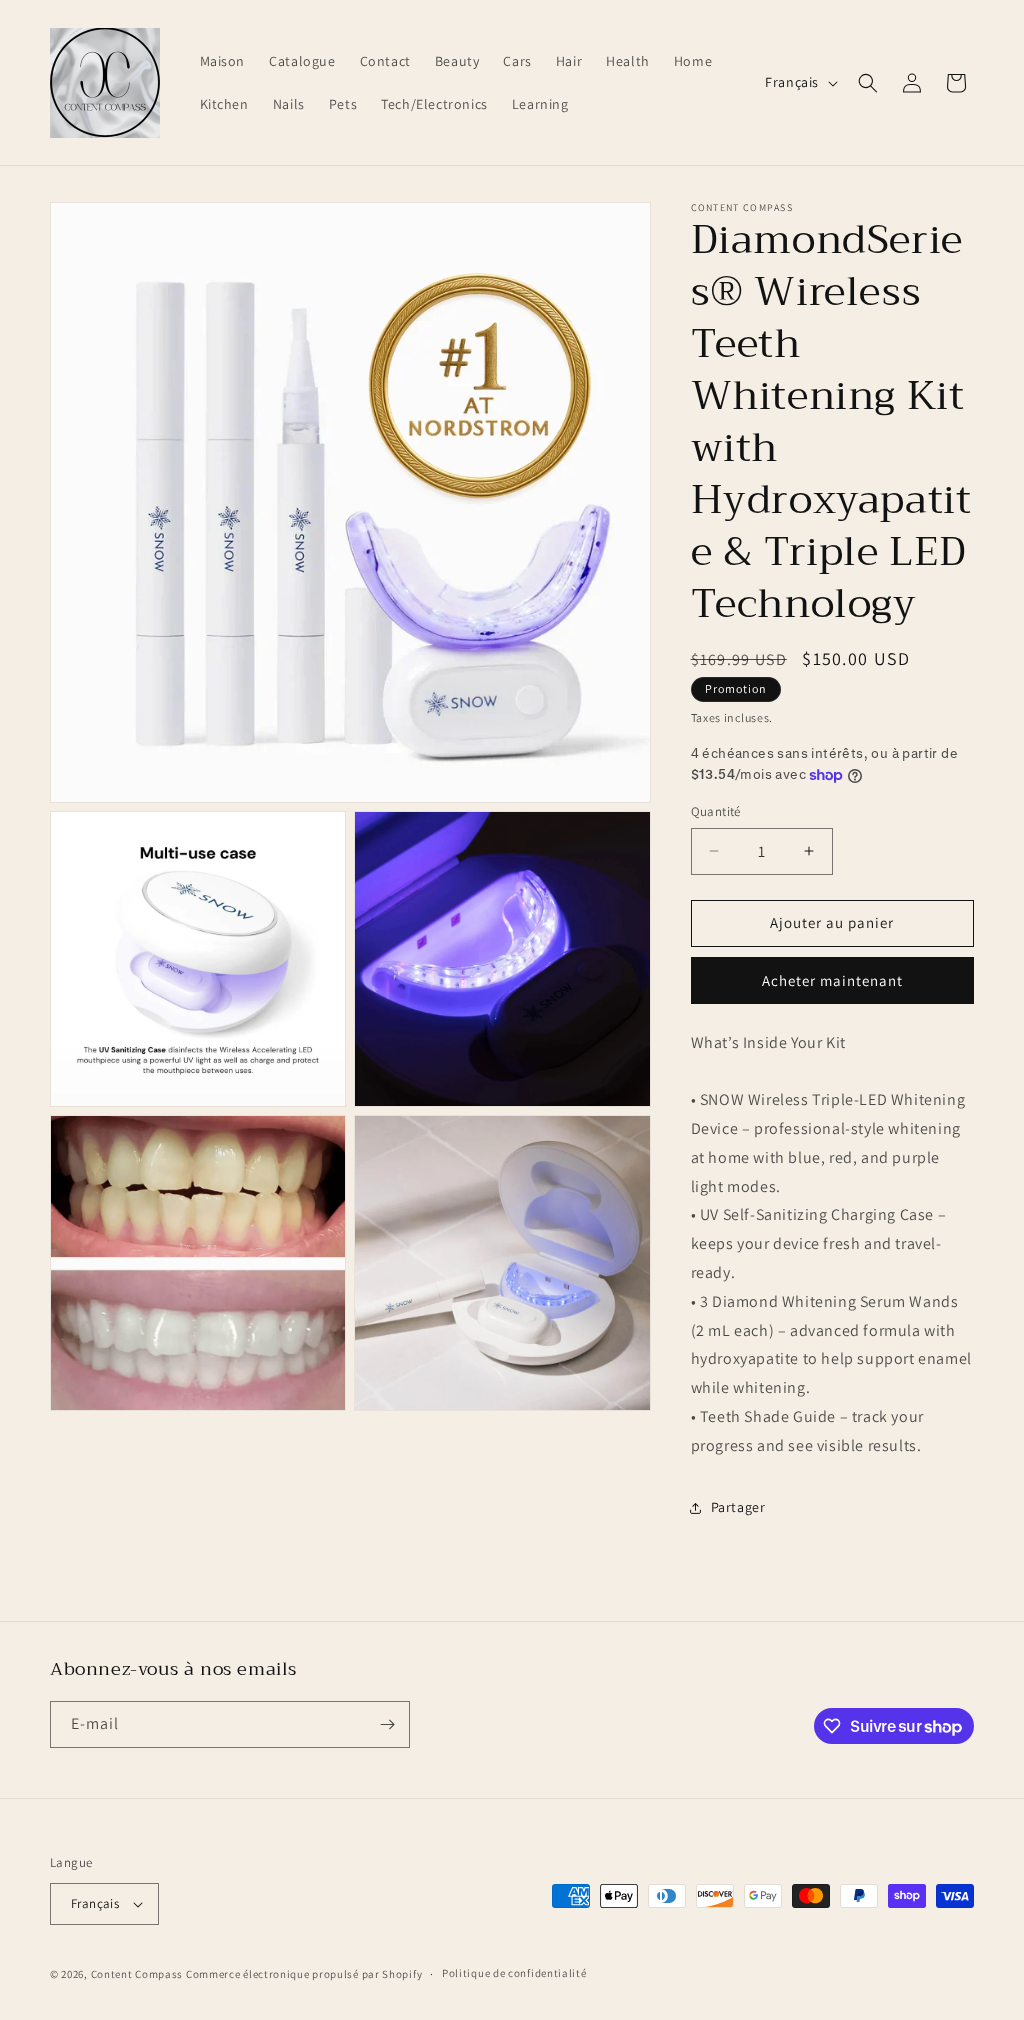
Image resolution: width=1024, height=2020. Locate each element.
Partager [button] (738, 1507)
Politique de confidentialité (514, 1973)
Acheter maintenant (832, 980)
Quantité (716, 811)
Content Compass (137, 1974)
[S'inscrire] (387, 1724)
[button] (868, 83)
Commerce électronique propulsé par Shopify (304, 1974)
